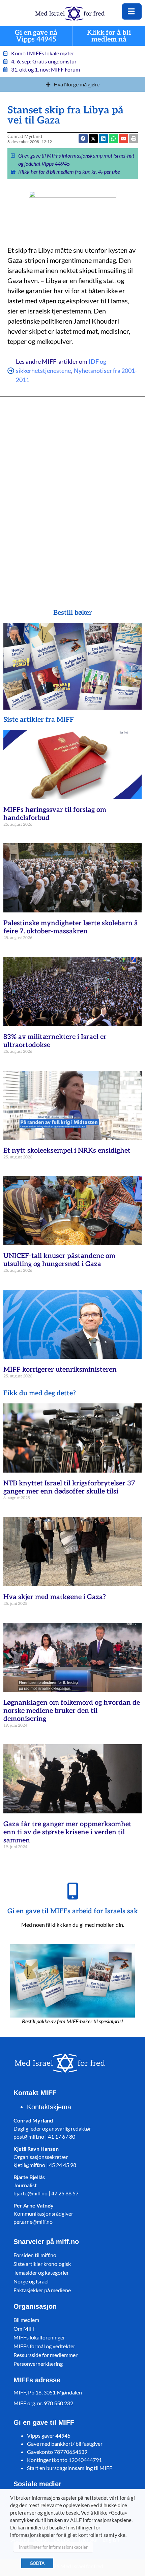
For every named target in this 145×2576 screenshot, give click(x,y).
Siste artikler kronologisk (42, 2264)
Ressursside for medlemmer (46, 2355)
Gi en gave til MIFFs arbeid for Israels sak (73, 1911)
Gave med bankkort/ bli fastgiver (65, 2444)
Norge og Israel (31, 2281)
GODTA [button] (37, 2563)
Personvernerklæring (38, 2364)
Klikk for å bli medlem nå (109, 36)
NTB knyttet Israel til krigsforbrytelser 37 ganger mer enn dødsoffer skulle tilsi (69, 1487)
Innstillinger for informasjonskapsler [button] (53, 2547)
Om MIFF (25, 2328)
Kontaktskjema (49, 2107)
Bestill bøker (73, 613)
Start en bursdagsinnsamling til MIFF (70, 2468)
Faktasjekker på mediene (42, 2290)
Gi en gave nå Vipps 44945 (36, 36)
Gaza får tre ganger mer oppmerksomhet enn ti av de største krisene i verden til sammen (67, 1832)
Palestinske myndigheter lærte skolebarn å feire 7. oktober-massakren (71, 927)
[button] (113, 139)
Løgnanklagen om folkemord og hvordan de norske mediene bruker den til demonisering (72, 1711)
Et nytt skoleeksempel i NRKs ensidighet (67, 1151)
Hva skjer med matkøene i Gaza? (55, 1597)
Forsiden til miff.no (35, 2255)
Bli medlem (26, 2320)
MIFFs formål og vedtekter (44, 2346)
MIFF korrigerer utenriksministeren (60, 1370)
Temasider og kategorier (41, 2272)
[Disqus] (73, 493)
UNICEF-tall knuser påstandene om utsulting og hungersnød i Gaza (59, 1260)
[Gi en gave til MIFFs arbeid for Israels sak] (72, 1891)
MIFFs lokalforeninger (39, 2337)
